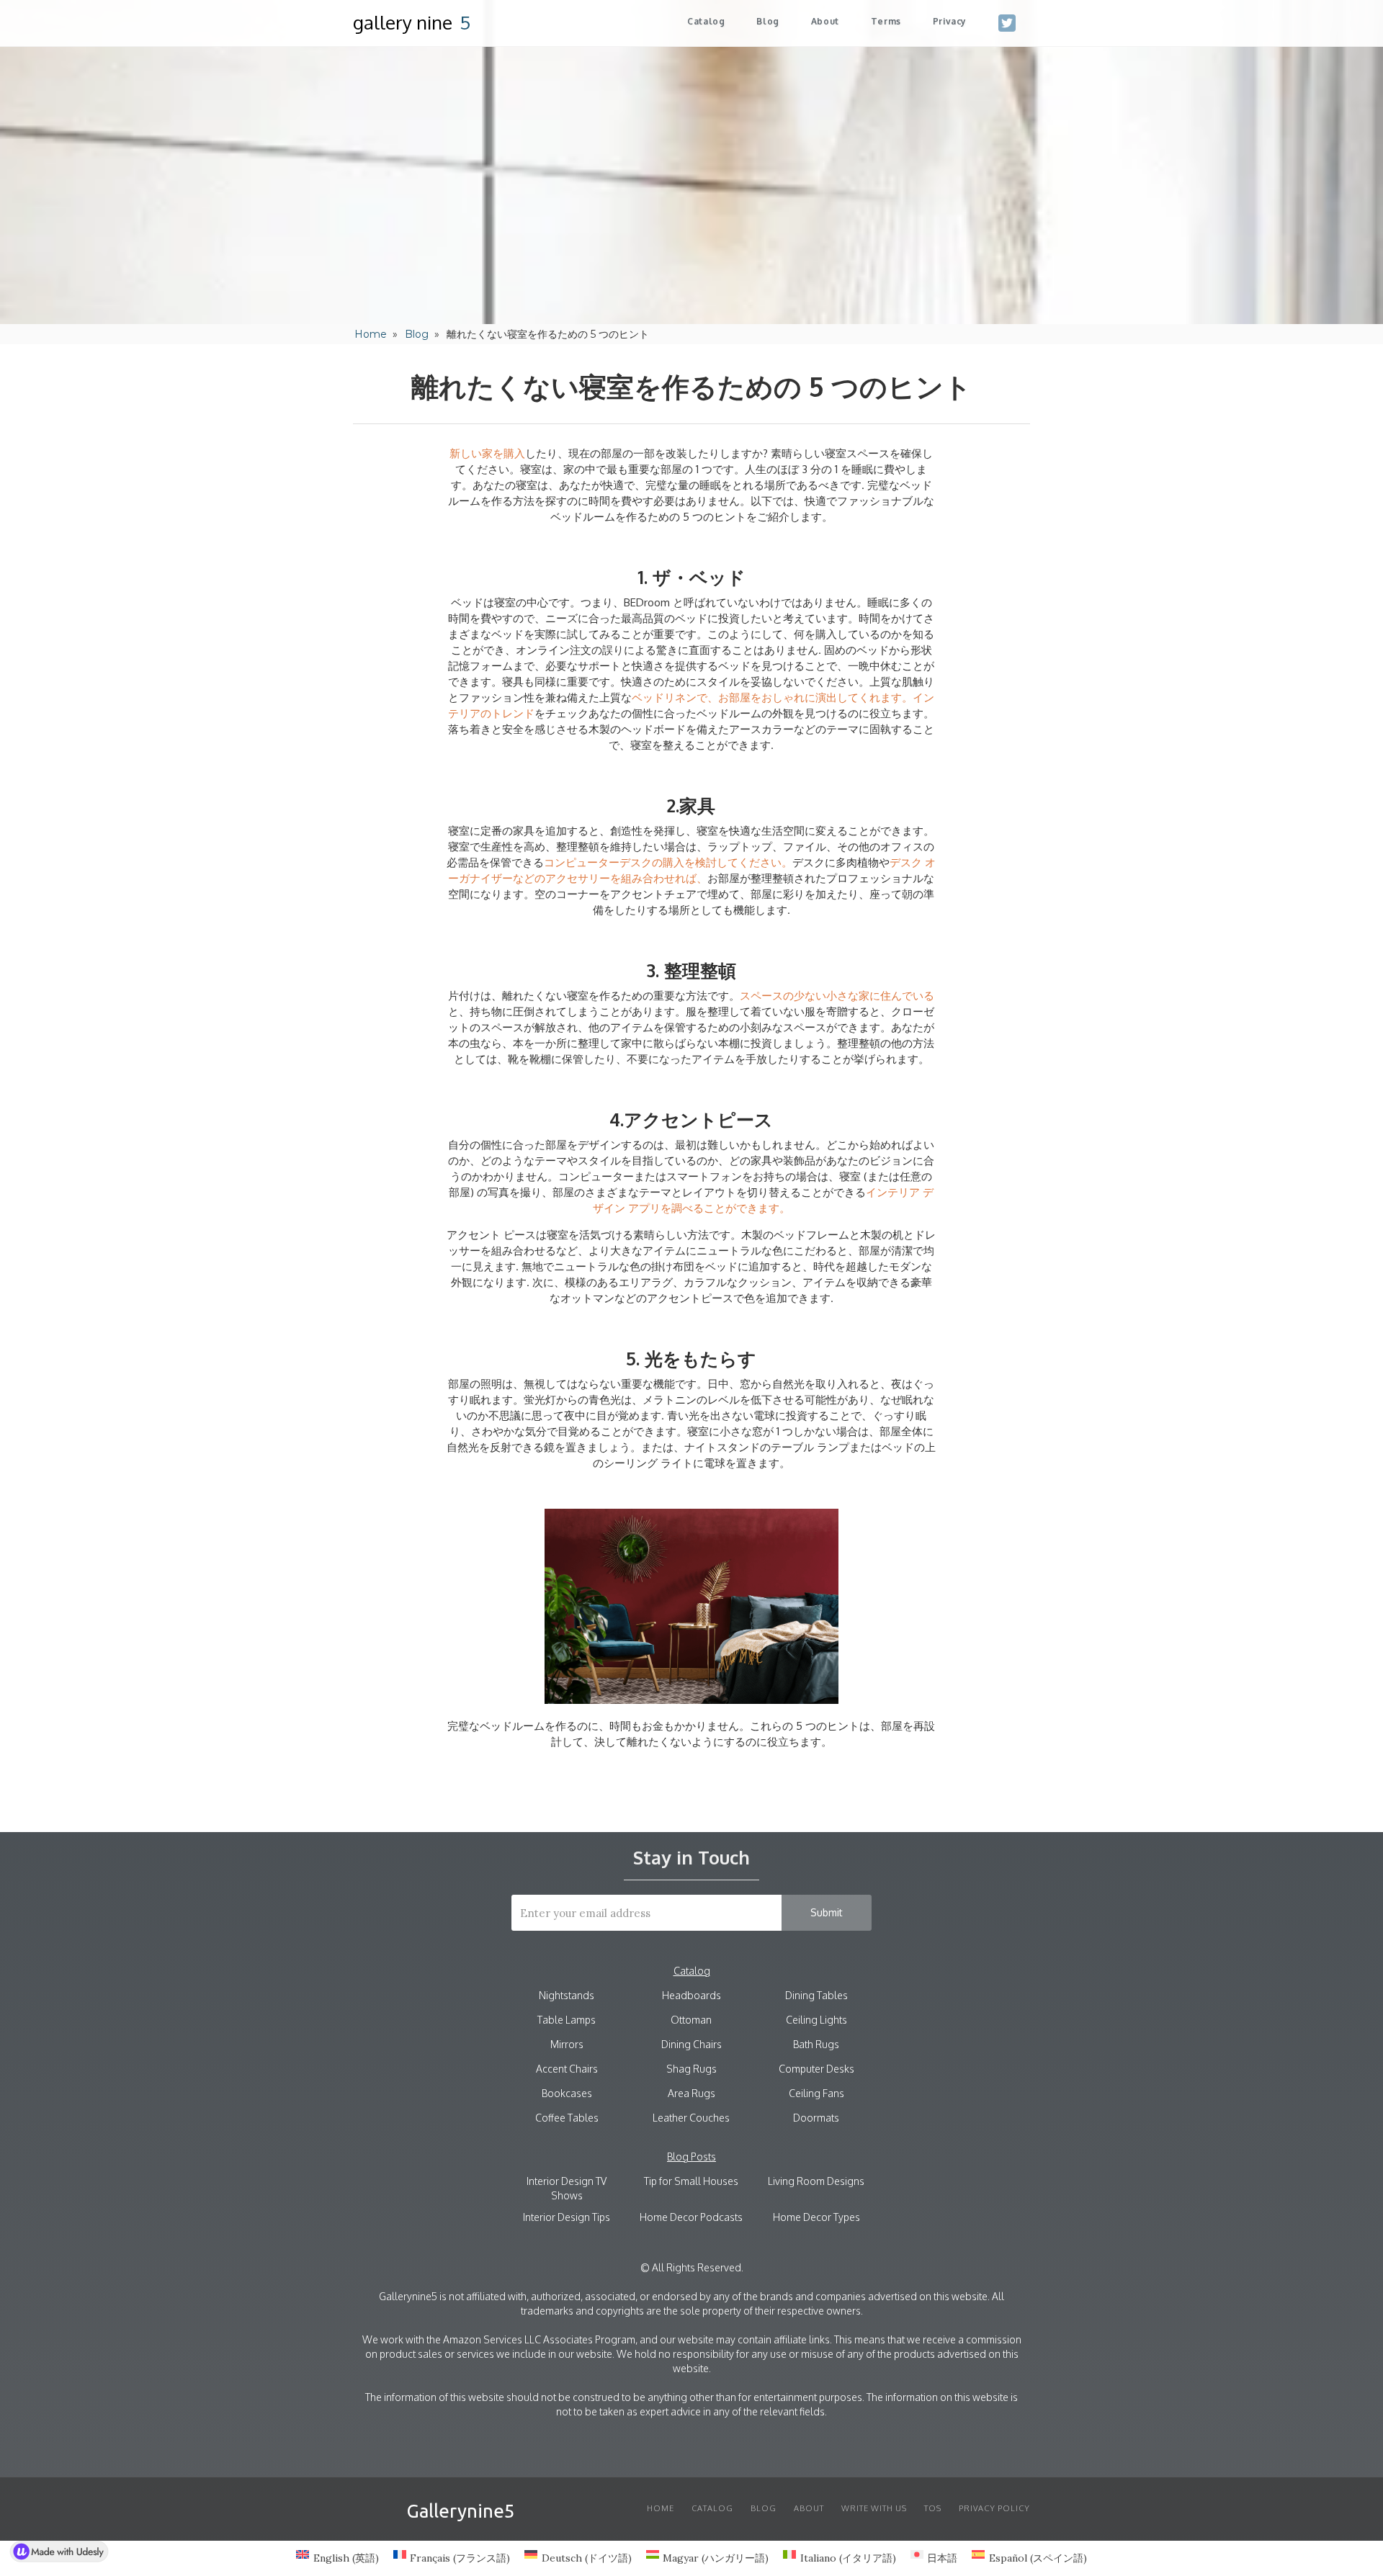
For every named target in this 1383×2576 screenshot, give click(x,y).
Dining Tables (816, 1995)
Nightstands (567, 1995)
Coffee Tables (567, 2118)
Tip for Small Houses (691, 2181)
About (809, 2508)
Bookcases (567, 2093)
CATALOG (712, 2508)
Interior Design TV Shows (567, 2188)
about (825, 21)
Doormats (816, 2118)
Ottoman (691, 2020)
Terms (886, 21)
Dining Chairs (691, 2044)
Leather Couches (691, 2118)
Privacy (950, 21)
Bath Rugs (816, 2044)
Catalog (706, 21)
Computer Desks (816, 2069)
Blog (767, 21)
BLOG (764, 2508)
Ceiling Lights (816, 2020)
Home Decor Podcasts (691, 2217)
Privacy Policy (994, 2508)
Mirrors (567, 2044)
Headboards (691, 1995)
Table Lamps (567, 2020)
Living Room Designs (816, 2181)
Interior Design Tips (567, 2217)
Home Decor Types (816, 2217)
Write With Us (874, 2508)
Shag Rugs (691, 2069)
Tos (933, 2508)
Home (371, 334)
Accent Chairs (567, 2069)
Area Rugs (691, 2093)
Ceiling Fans (816, 2093)
